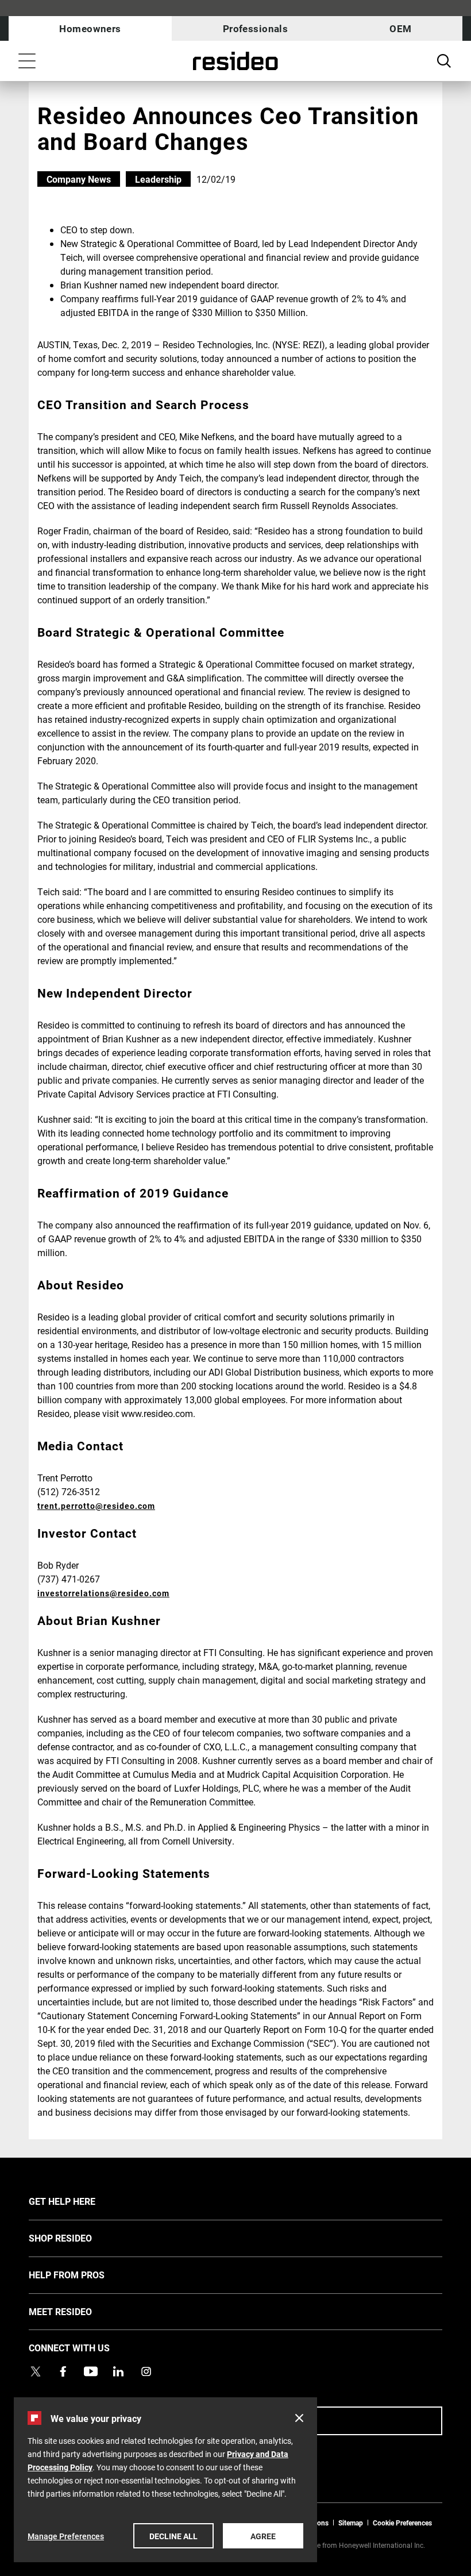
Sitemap (351, 2523)
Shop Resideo (78, 2238)
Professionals (256, 28)
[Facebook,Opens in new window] (63, 2371)
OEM (400, 28)
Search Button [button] (444, 61)
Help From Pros (84, 2274)
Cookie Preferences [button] (402, 2523)
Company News (79, 179)
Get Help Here (79, 2201)
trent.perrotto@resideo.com (96, 1506)
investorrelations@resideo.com (103, 1593)
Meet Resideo (78, 2311)
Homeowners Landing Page (235, 61)
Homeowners (90, 28)
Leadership (158, 179)
